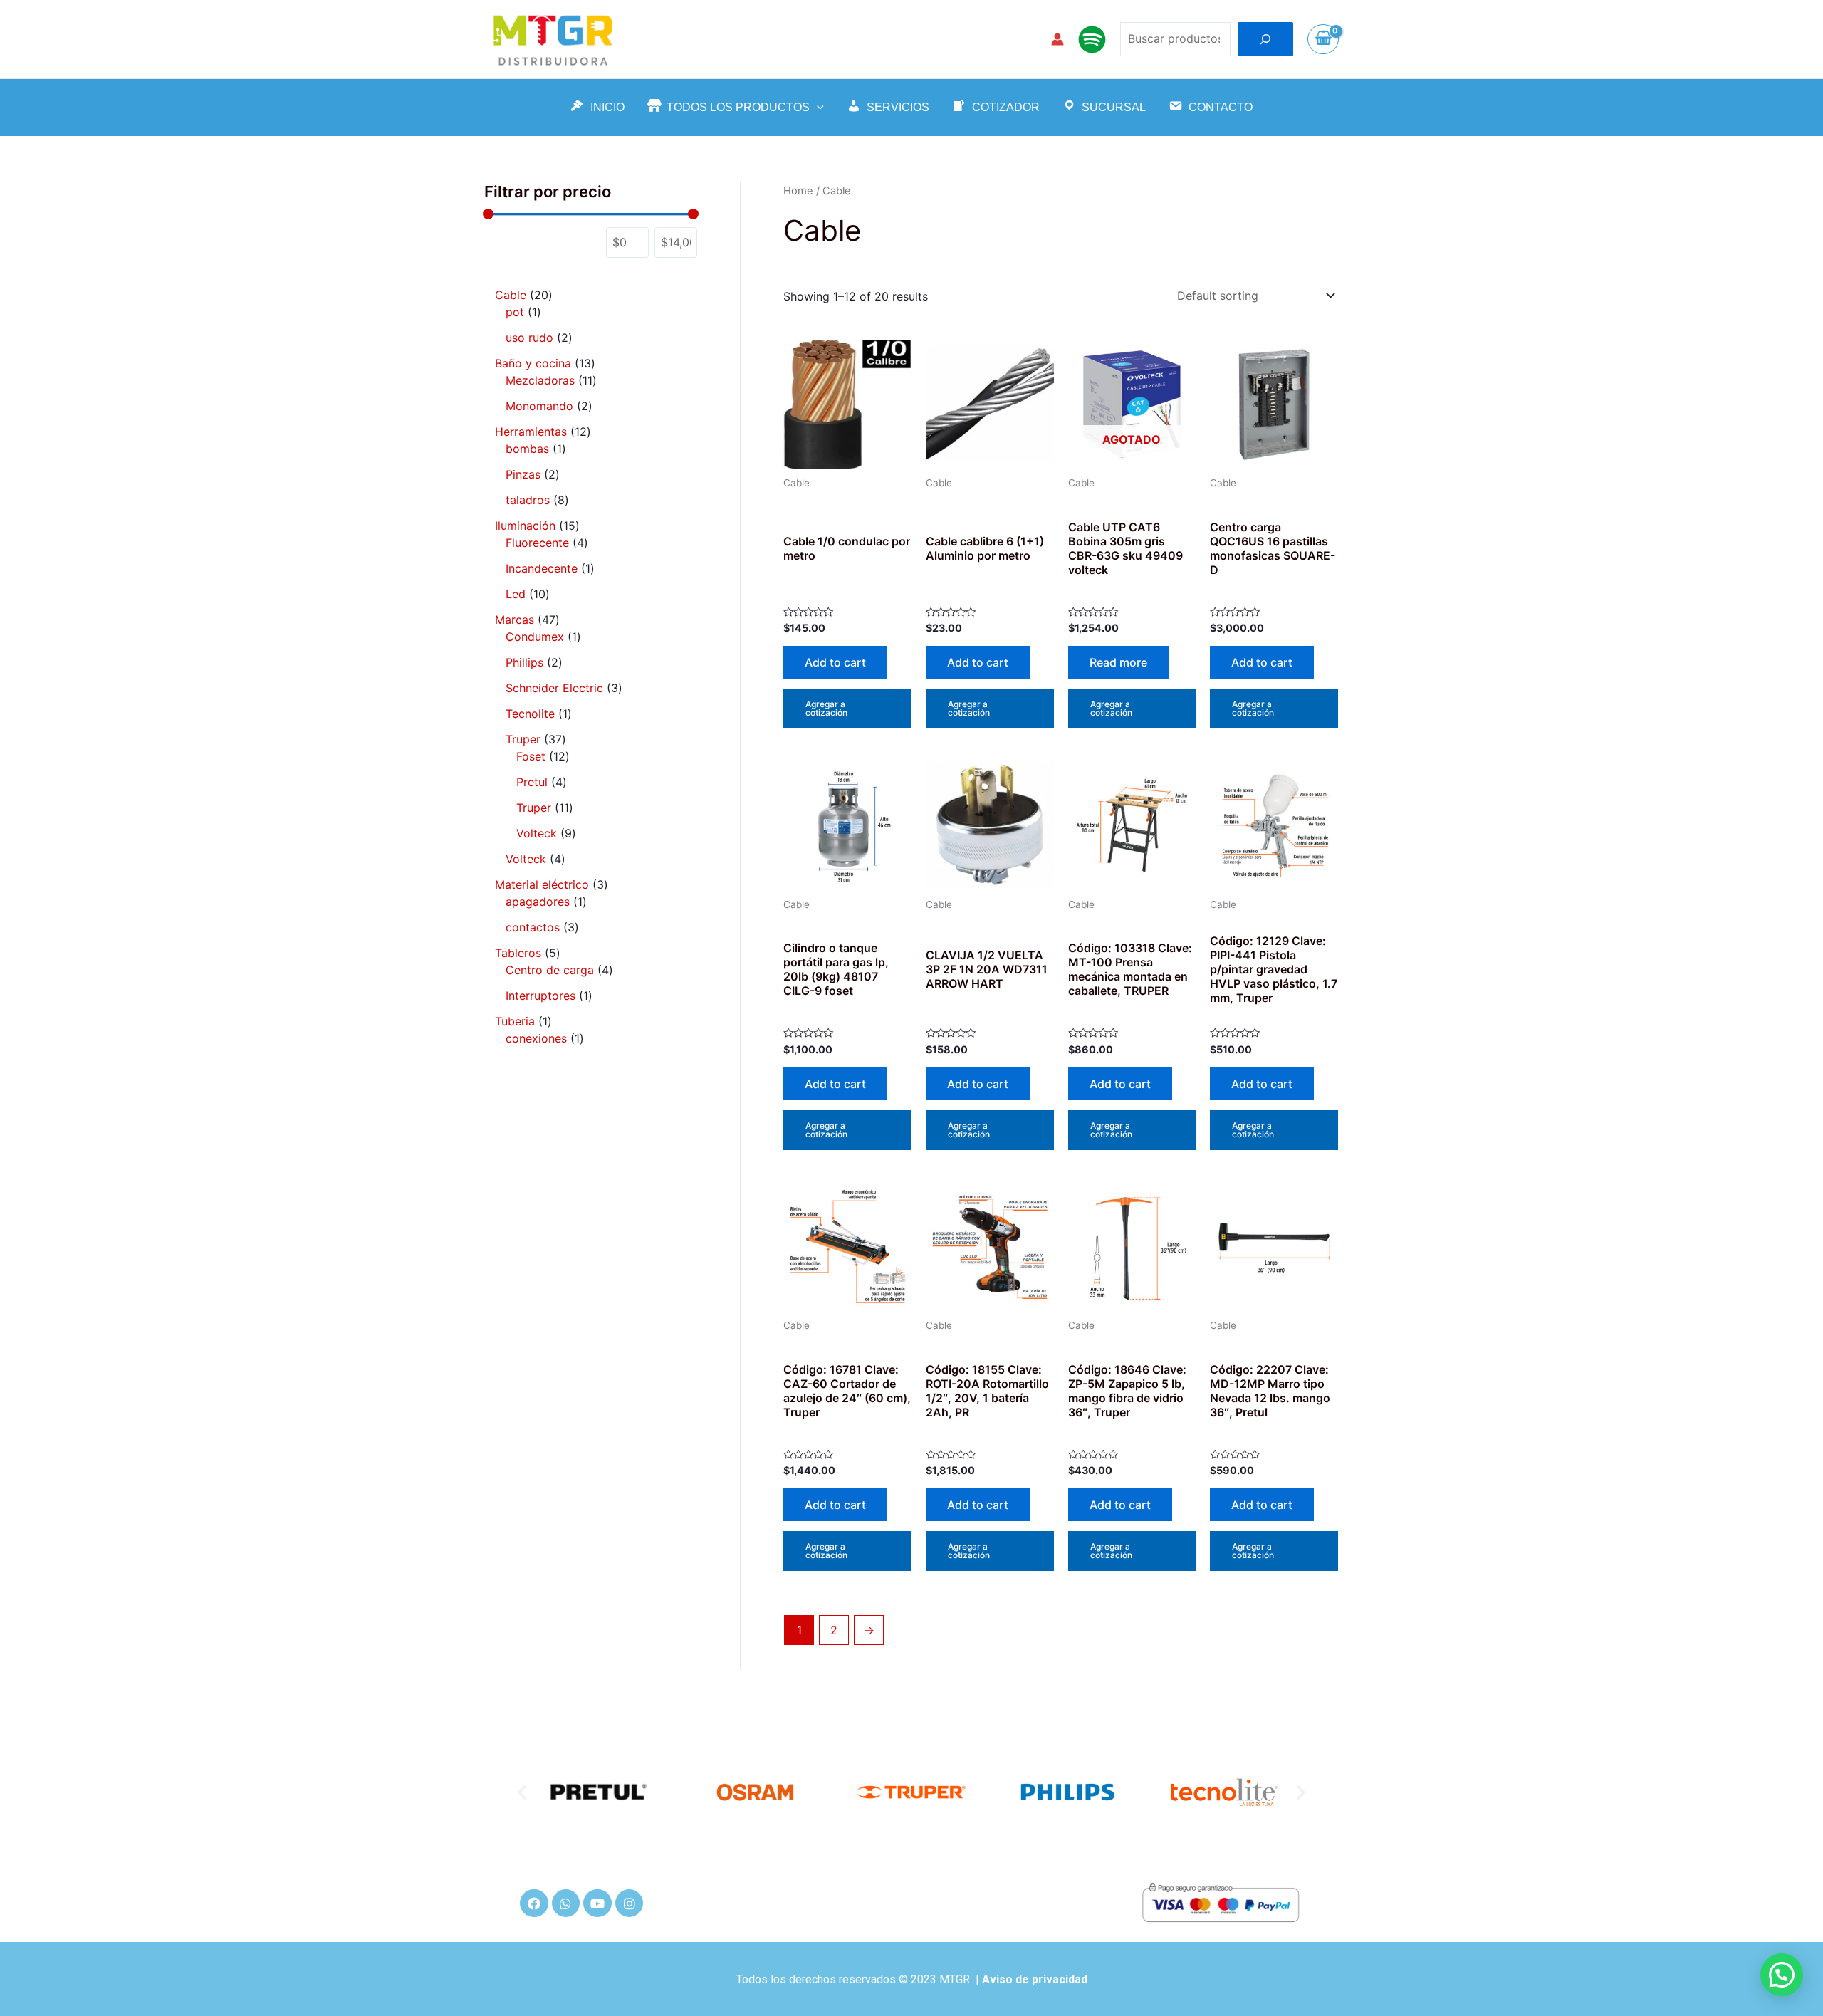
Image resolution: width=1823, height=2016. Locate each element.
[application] (817, 108)
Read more (1118, 662)
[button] (522, 1792)
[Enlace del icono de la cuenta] (1057, 39)
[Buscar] (1265, 39)
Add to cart (835, 662)
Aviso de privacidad (1035, 1979)
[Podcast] (1092, 40)
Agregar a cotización (826, 708)
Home (798, 191)
